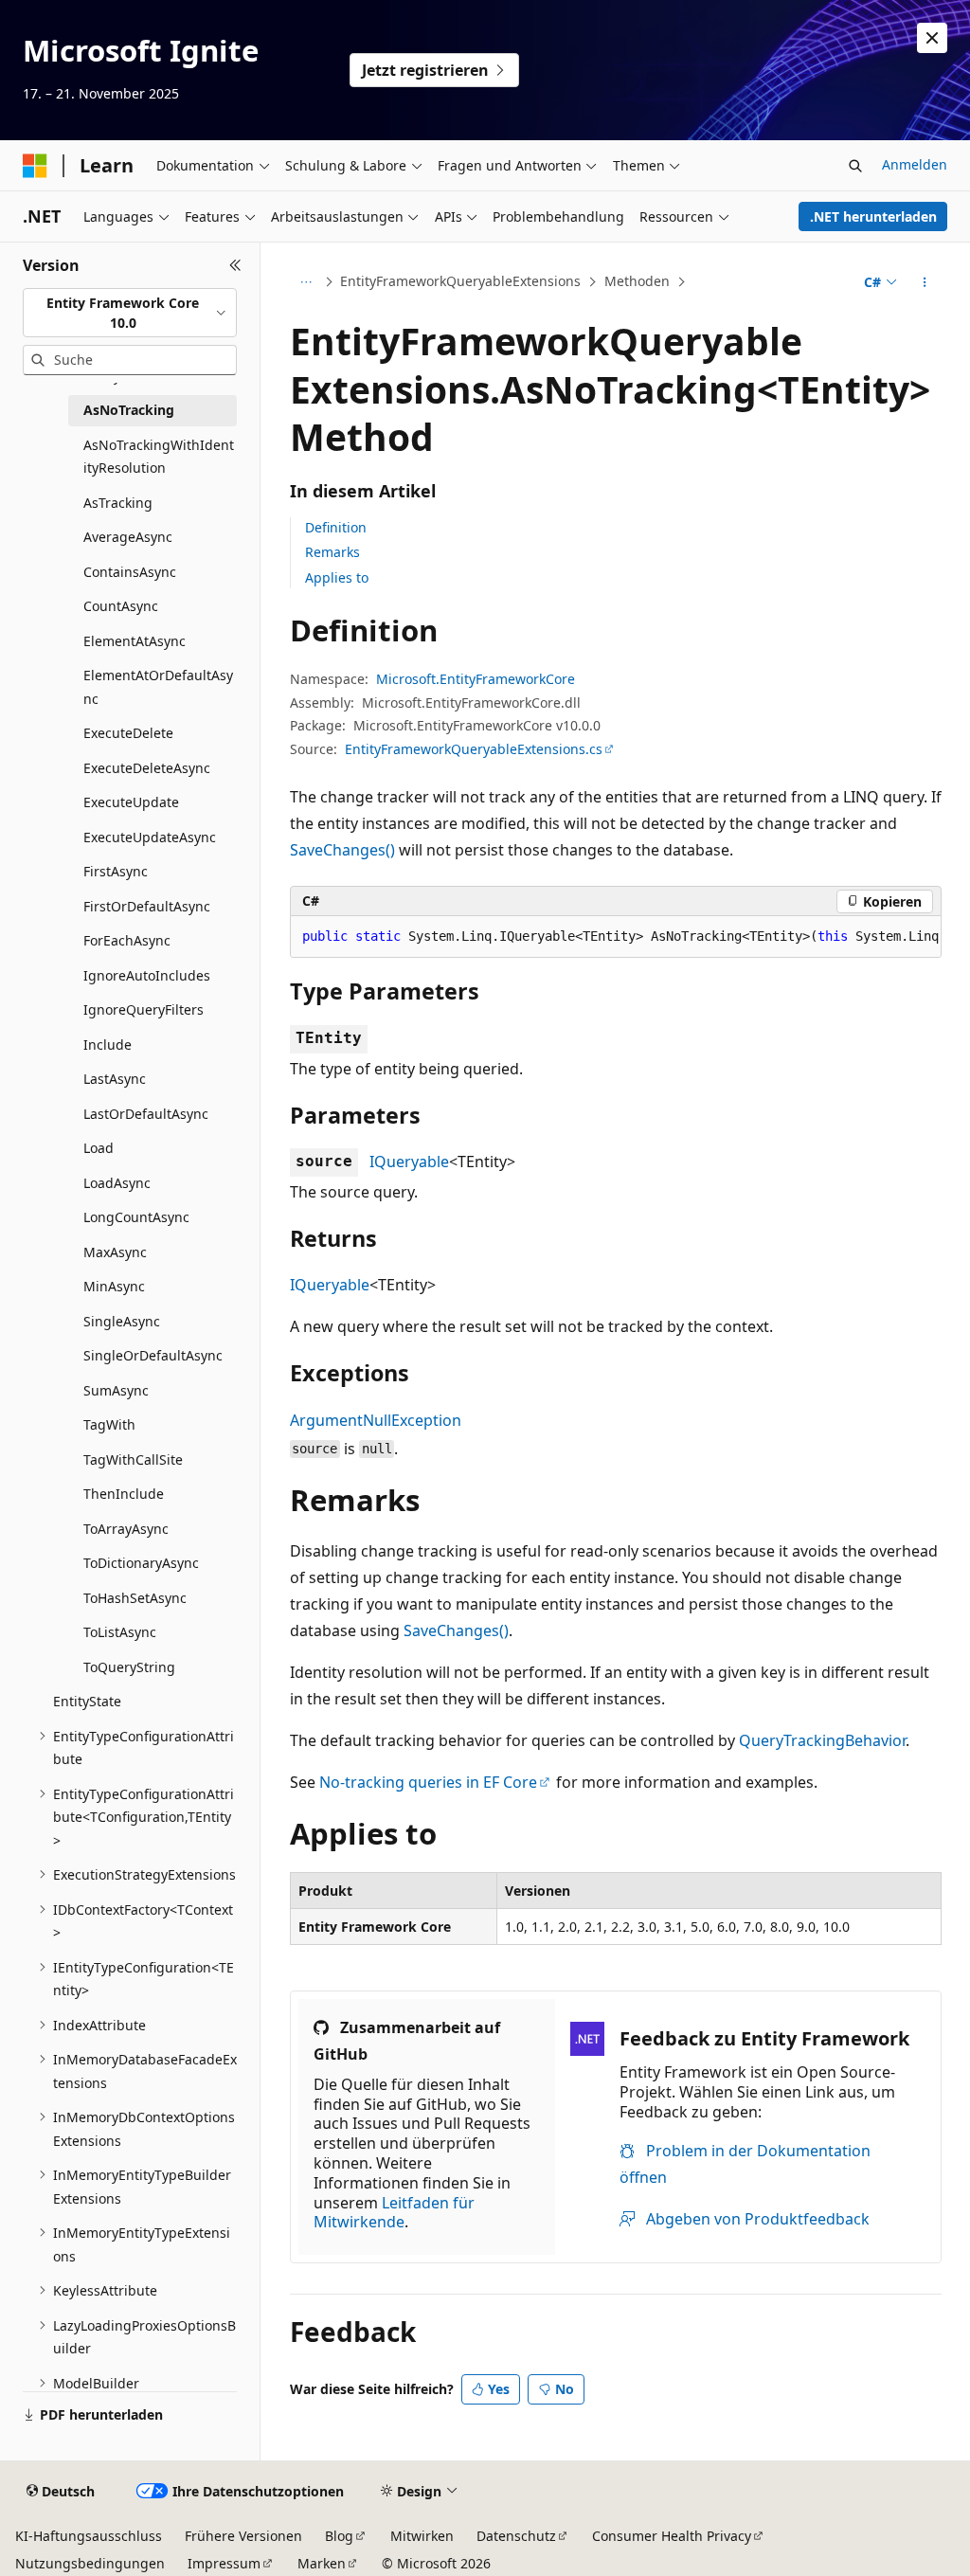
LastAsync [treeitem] (115, 1079)
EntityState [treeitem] (87, 1701)
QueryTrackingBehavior (822, 1740)
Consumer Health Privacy (672, 2536)
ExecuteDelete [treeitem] (128, 733)
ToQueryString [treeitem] (129, 1667)
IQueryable (409, 1162)
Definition (336, 527)
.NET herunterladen (873, 216)
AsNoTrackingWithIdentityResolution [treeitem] (159, 457)
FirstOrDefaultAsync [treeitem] (147, 906)
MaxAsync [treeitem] (115, 1252)
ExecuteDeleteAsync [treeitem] (147, 768)
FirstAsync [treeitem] (116, 871)
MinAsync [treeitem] (114, 1286)
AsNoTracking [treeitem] (129, 410)
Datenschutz (516, 2536)
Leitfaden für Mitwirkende (394, 2213)
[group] (616, 937)
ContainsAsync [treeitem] (130, 572)
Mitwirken (422, 2536)
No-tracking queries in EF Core (428, 1782)
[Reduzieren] (235, 265)
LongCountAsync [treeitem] (136, 1217)
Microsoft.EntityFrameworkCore (476, 679)
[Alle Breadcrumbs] (306, 282)
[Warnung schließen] (932, 38)
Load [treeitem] (99, 1148)
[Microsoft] (35, 166)
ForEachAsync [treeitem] (127, 940)
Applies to (337, 577)
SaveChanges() (342, 850)
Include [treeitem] (108, 1045)
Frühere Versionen (243, 2536)
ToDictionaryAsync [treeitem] (141, 1563)
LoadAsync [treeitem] (117, 1183)
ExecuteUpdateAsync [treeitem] (150, 837)
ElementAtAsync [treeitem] (135, 641)
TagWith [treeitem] (109, 1424)
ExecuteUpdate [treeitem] (131, 802)
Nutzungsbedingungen (90, 2563)
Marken (322, 2563)
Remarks (332, 552)
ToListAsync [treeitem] (120, 1632)
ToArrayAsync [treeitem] (126, 1529)
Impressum (224, 2563)
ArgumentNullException (376, 1420)
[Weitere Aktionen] (924, 282)
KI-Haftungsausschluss (89, 2536)
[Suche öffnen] (855, 166)
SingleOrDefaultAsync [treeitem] (153, 1355)
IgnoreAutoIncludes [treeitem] (147, 975)
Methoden (637, 281)
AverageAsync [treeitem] (128, 537)
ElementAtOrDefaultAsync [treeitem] (158, 687)
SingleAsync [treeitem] (122, 1321)
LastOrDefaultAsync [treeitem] (146, 1114)
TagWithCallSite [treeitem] (133, 1459)
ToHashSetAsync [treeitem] (135, 1598)
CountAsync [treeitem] (121, 606)
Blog (339, 2536)
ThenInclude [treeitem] (124, 1494)
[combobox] (130, 313)
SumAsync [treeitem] (116, 1390)
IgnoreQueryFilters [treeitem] (144, 1009)
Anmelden (915, 164)
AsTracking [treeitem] (118, 503)
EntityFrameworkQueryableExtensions (460, 281)
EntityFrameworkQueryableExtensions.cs (474, 749)
